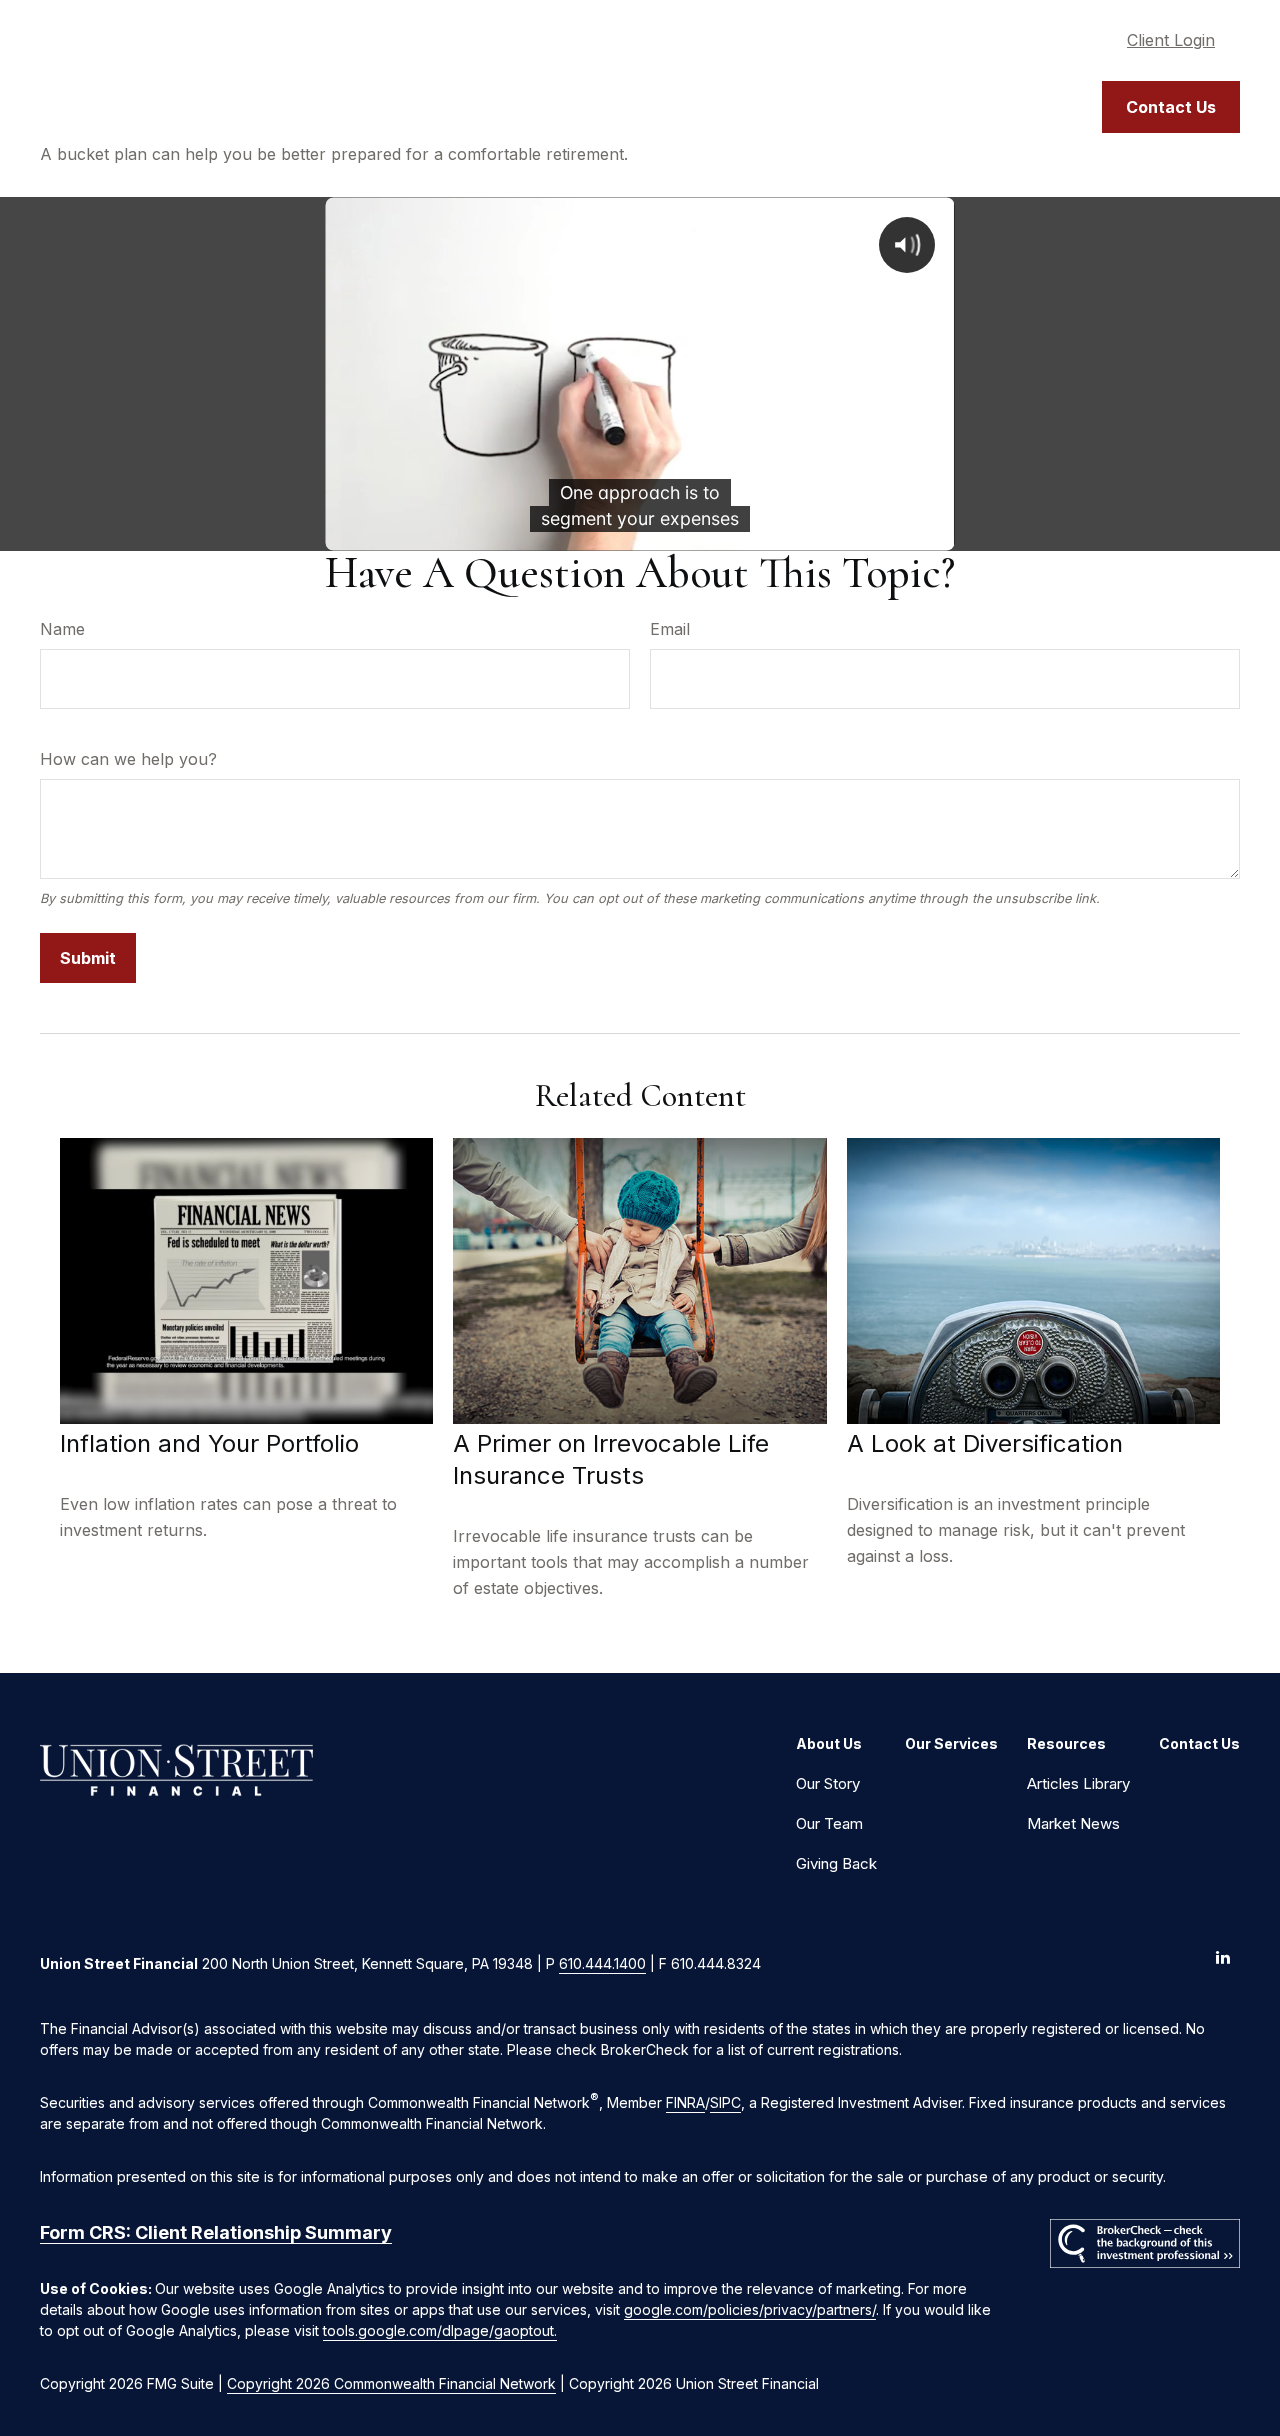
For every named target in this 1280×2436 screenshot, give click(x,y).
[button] (749, 107)
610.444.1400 (602, 1963)
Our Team (829, 1823)
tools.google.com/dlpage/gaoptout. (440, 2330)
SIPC (725, 2102)
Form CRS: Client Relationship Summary (216, 2232)
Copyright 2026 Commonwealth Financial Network (391, 2383)
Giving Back (836, 1863)
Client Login (1171, 40)
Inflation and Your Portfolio (209, 1443)
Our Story (828, 1783)
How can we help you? (128, 759)
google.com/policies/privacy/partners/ (750, 2309)
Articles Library (1078, 1783)
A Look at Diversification (985, 1443)
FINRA (685, 2102)
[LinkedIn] (1222, 1956)
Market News (1073, 1823)
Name (62, 629)
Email (670, 629)
